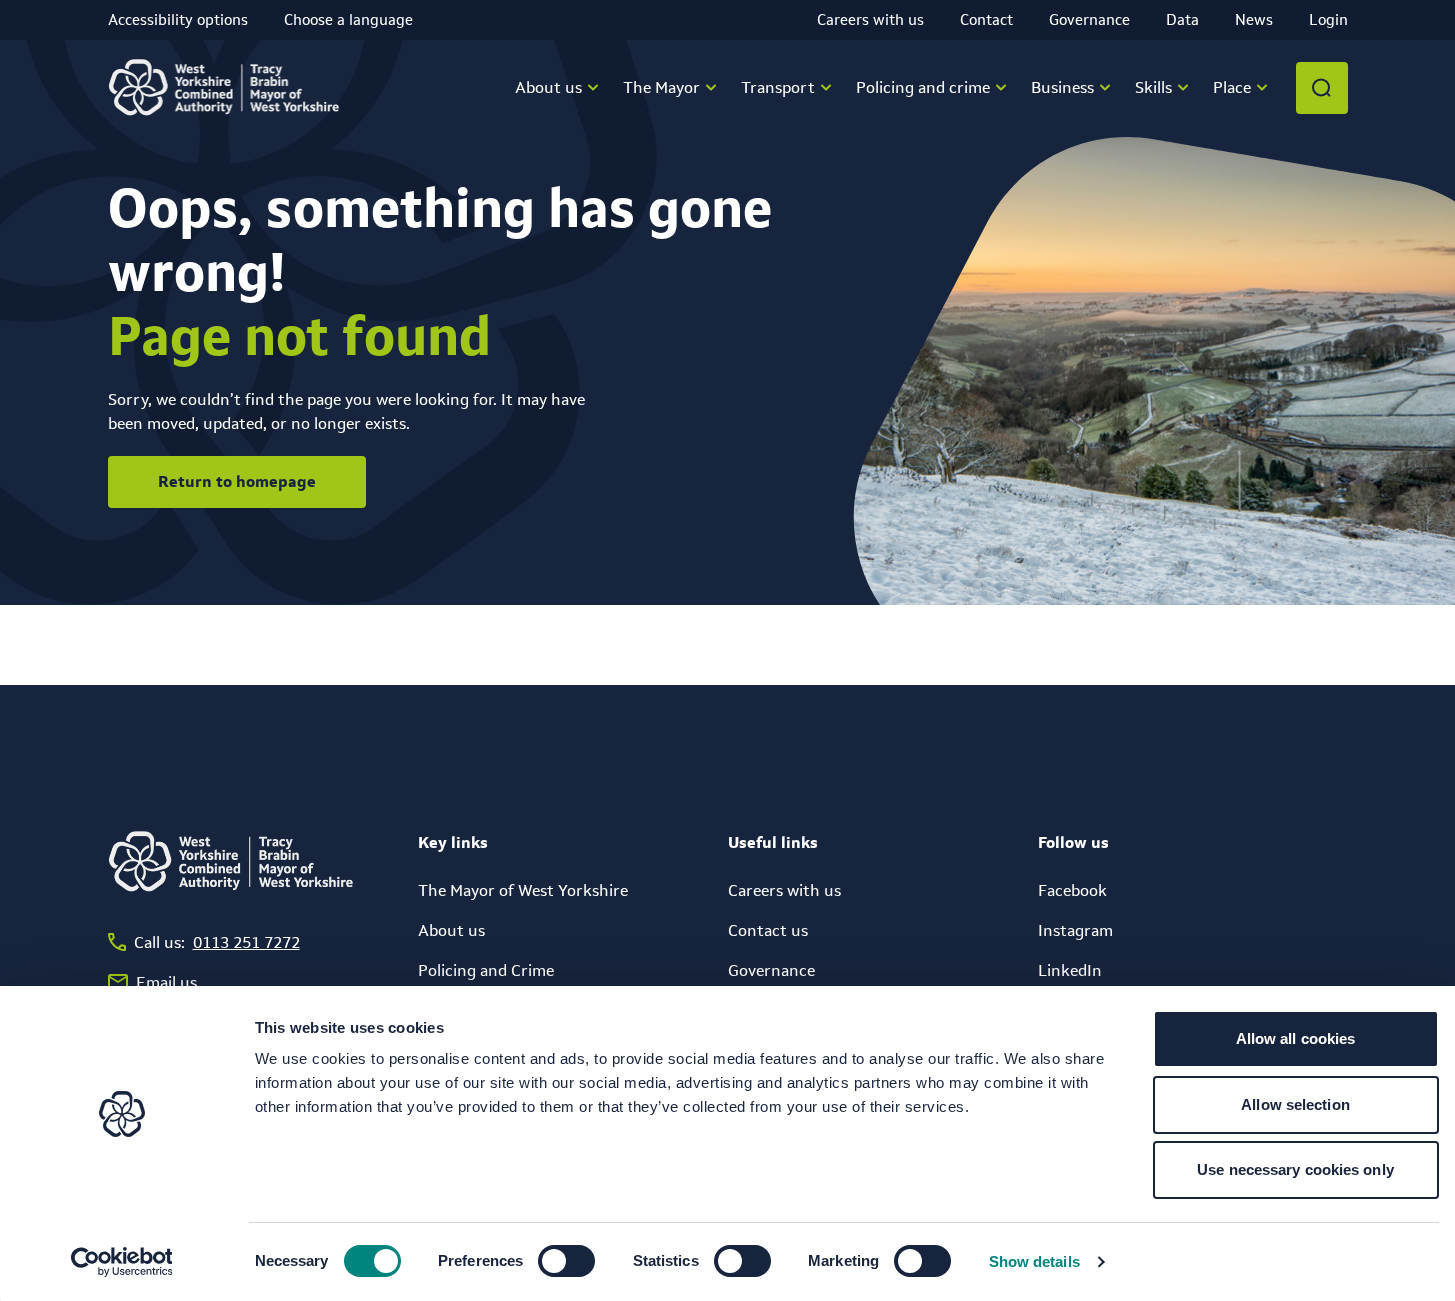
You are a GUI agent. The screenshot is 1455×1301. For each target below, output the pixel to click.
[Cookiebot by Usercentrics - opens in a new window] (121, 1262)
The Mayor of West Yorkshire (523, 890)
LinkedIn (1070, 970)
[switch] (566, 1261)
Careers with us (870, 19)
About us (451, 930)
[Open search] (1322, 88)
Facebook (1072, 890)
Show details (1034, 1261)
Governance (1089, 19)
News (1254, 19)
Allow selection (1295, 1104)
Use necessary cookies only (1295, 1169)
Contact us (768, 930)
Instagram (1075, 930)
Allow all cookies (1296, 1038)
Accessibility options (178, 19)
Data (1182, 19)
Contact (986, 19)
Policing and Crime (486, 970)
